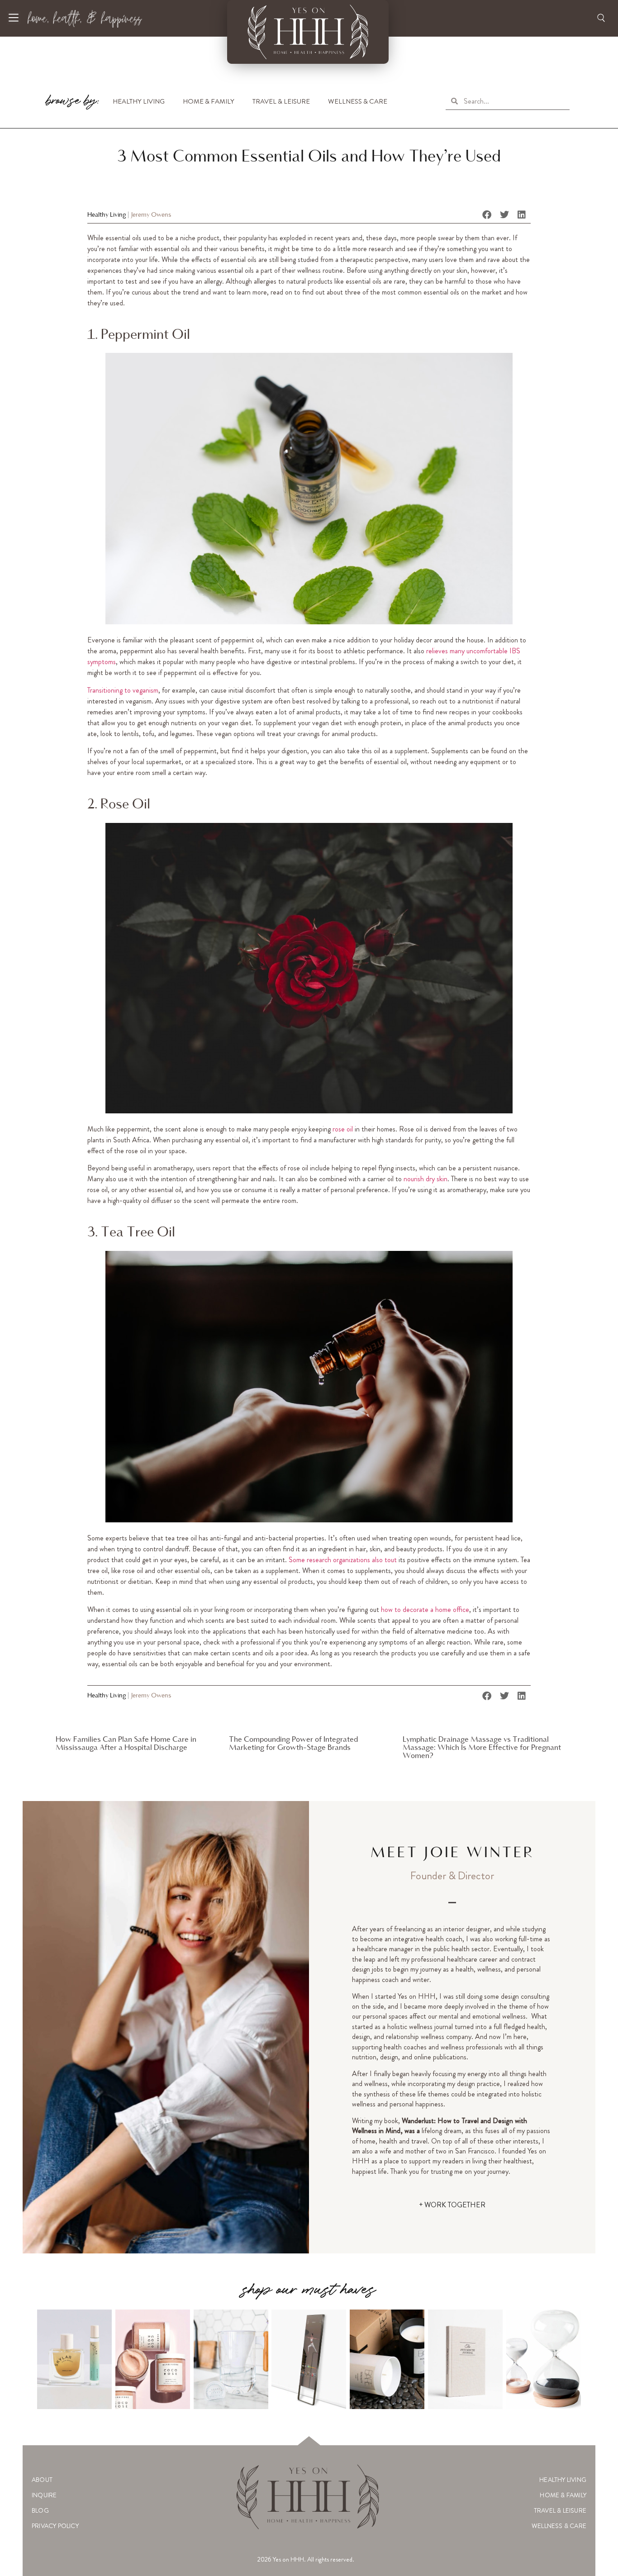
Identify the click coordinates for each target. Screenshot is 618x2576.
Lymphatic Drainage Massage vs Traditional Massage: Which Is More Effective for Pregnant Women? (482, 1748)
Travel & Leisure (281, 101)
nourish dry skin (425, 1179)
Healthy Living (139, 101)
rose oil (343, 1129)
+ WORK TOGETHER (452, 2205)
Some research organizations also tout (343, 1560)
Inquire (44, 2495)
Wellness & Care (358, 101)
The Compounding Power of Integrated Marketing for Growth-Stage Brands (293, 1744)
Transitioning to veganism (123, 690)
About (42, 2480)
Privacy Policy (55, 2526)
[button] (487, 215)
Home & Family (209, 101)
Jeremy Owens (151, 215)
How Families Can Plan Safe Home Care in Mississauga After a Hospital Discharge (126, 1744)
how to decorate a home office (425, 1609)
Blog (40, 2510)
